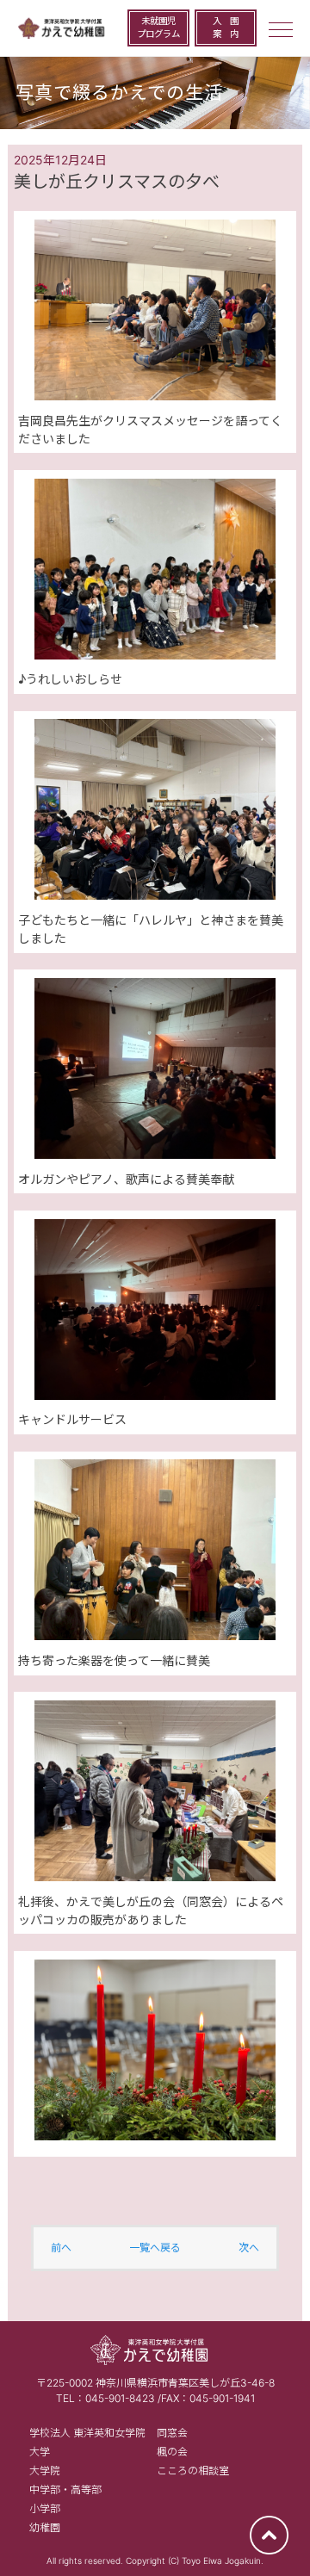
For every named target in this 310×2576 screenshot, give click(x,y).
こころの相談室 (193, 2471)
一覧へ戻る (155, 2248)
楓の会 (172, 2452)
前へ (61, 2248)
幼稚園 (45, 2527)
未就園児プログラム (158, 28)
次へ (249, 2248)
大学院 (45, 2471)
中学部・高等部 (65, 2489)
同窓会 (172, 2433)
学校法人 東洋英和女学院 (87, 2433)
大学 (40, 2452)
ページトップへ (269, 2535)
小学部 (45, 2508)
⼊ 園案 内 (226, 28)
